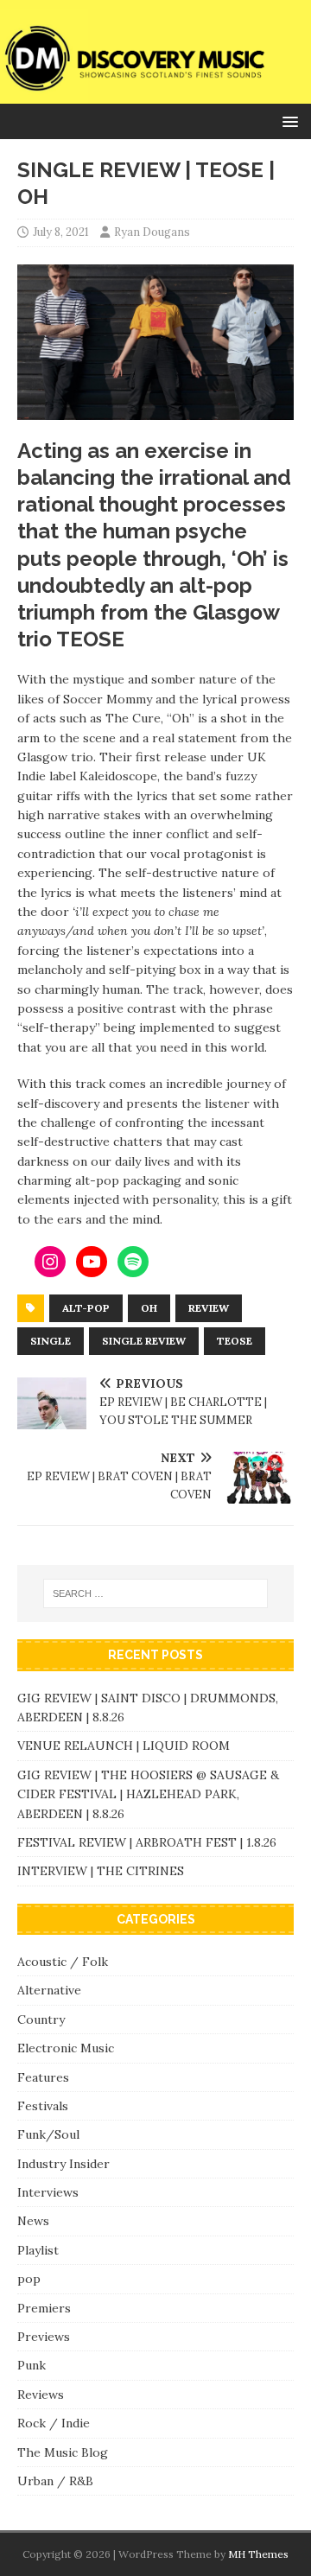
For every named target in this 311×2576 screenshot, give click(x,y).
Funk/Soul (48, 2134)
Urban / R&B (55, 2481)
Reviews (41, 2395)
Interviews (48, 2192)
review (209, 1308)
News (33, 2221)
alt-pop (86, 1308)
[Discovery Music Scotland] (155, 93)
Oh (149, 1308)
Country (41, 2019)
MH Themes (258, 2554)
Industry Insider (63, 2164)
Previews (44, 2337)
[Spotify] (133, 1262)
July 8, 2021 (61, 232)
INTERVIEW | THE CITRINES (101, 1871)
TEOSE (235, 1341)
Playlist (38, 2250)
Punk (32, 2365)
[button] (287, 121)
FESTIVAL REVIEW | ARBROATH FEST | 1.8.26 (147, 1842)
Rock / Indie (54, 2423)
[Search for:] (155, 1593)
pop (29, 2279)
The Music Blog (63, 2452)
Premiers (44, 2308)
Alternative (49, 1990)
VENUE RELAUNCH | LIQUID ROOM (125, 1746)
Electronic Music (66, 2048)
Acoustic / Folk (63, 1962)
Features (43, 2077)
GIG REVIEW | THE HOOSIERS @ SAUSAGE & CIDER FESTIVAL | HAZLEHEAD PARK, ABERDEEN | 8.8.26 (148, 1794)
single (51, 1341)
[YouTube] (92, 1262)
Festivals (43, 2106)
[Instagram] (50, 1262)
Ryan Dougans (152, 232)
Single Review (144, 1341)
